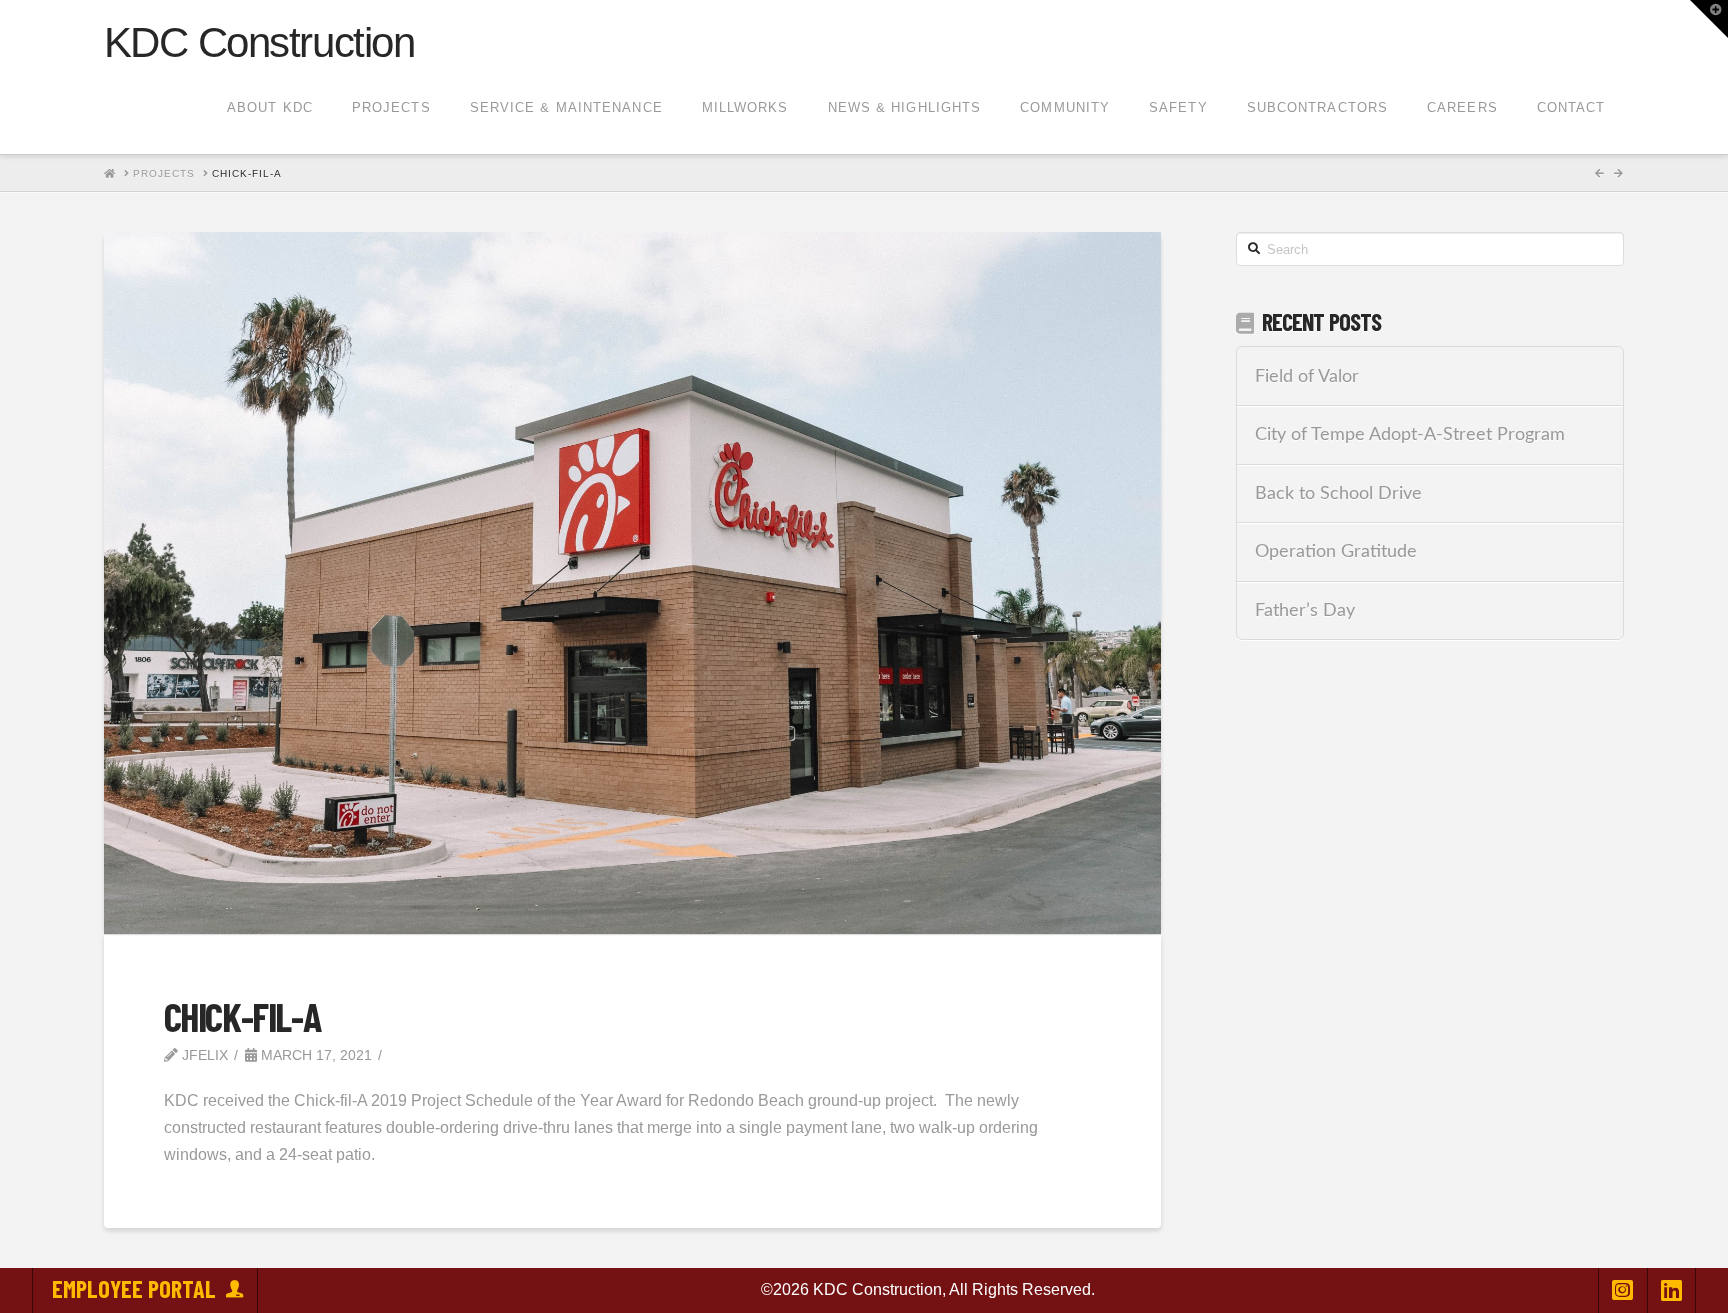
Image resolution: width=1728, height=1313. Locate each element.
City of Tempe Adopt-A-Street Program (1410, 434)
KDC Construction (259, 43)
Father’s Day (1305, 610)
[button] (1709, 19)
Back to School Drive (1338, 493)
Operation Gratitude (1336, 551)
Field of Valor (1307, 376)
